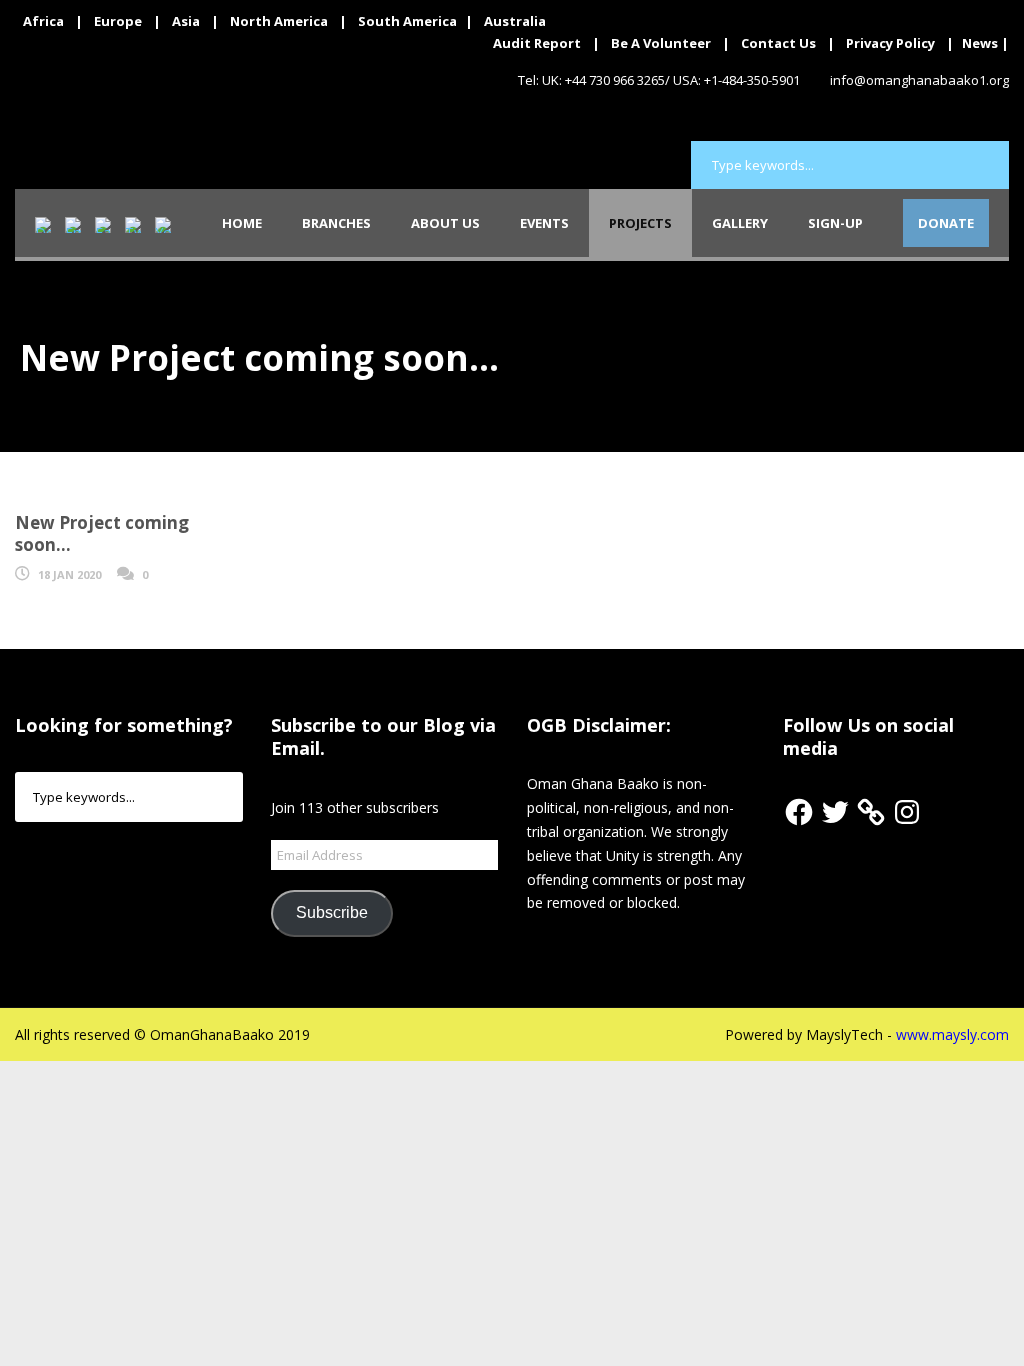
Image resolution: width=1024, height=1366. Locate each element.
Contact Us (778, 43)
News (980, 43)
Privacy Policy (890, 43)
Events (544, 223)
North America (279, 21)
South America (407, 21)
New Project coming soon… (102, 533)
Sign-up (835, 223)
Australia (515, 21)
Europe (118, 21)
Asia (186, 21)
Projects (640, 223)
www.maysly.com (952, 1034)
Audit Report (537, 43)
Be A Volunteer (661, 43)
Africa (43, 21)
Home (242, 223)
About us (445, 223)
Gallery (740, 223)
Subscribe (332, 912)
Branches (336, 223)
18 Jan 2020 (69, 574)
